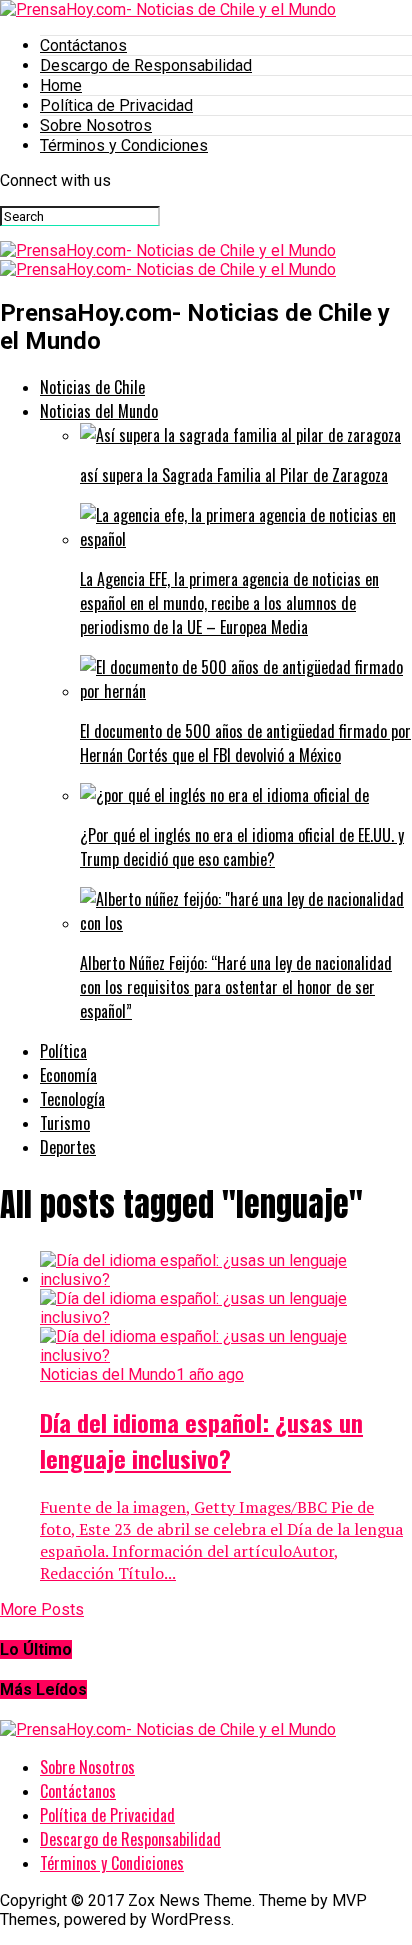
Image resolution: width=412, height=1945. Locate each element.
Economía (68, 1075)
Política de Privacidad (116, 105)
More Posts (42, 1609)
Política (63, 1051)
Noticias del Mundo (99, 411)
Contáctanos (83, 45)
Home (61, 85)
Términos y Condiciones (124, 145)
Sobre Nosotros (96, 125)
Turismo (65, 1123)
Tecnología (72, 1099)
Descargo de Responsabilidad (146, 65)
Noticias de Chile (92, 387)
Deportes (68, 1147)
